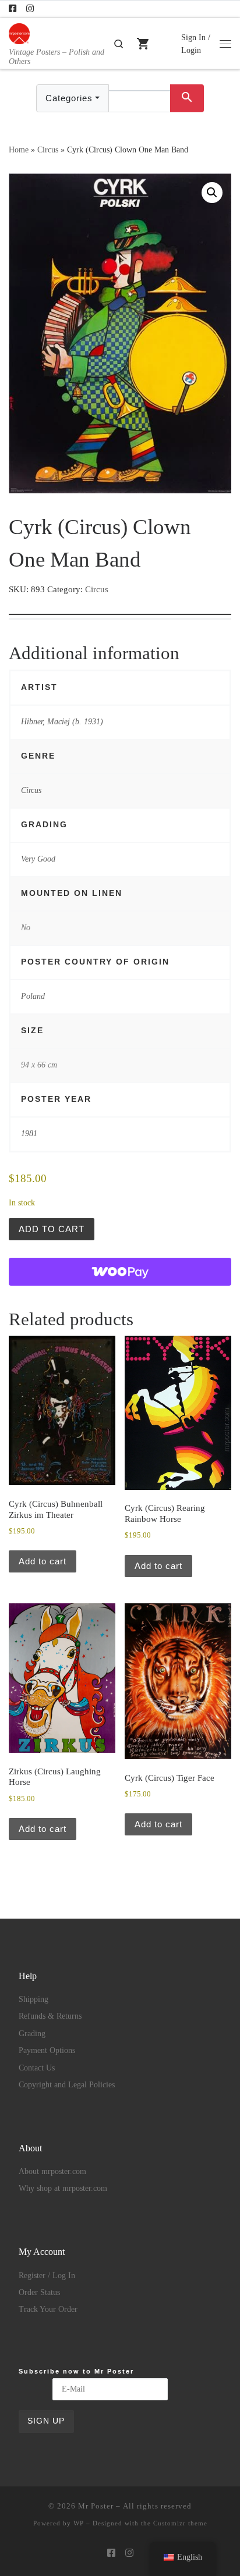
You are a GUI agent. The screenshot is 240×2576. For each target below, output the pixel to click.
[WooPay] (120, 1272)
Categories (69, 98)
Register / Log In (47, 2276)
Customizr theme (180, 2523)
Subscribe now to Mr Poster (76, 2371)
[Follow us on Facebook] (13, 9)
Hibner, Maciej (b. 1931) (62, 721)
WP (79, 2523)
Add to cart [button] (43, 1561)
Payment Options (47, 2050)
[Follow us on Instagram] (30, 9)
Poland (33, 996)
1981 (29, 1133)
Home (19, 150)
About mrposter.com (52, 2171)
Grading (32, 2034)
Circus (48, 150)
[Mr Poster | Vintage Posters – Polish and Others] (19, 32)
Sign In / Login (196, 44)
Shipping (33, 1999)
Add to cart (52, 1229)
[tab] (120, 606)
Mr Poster (96, 2506)
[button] (212, 193)
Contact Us (37, 2068)
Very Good (38, 859)
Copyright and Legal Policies (67, 2085)
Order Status (39, 2292)
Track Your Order (48, 2309)
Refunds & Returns (50, 2016)
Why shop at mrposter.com (63, 2188)
